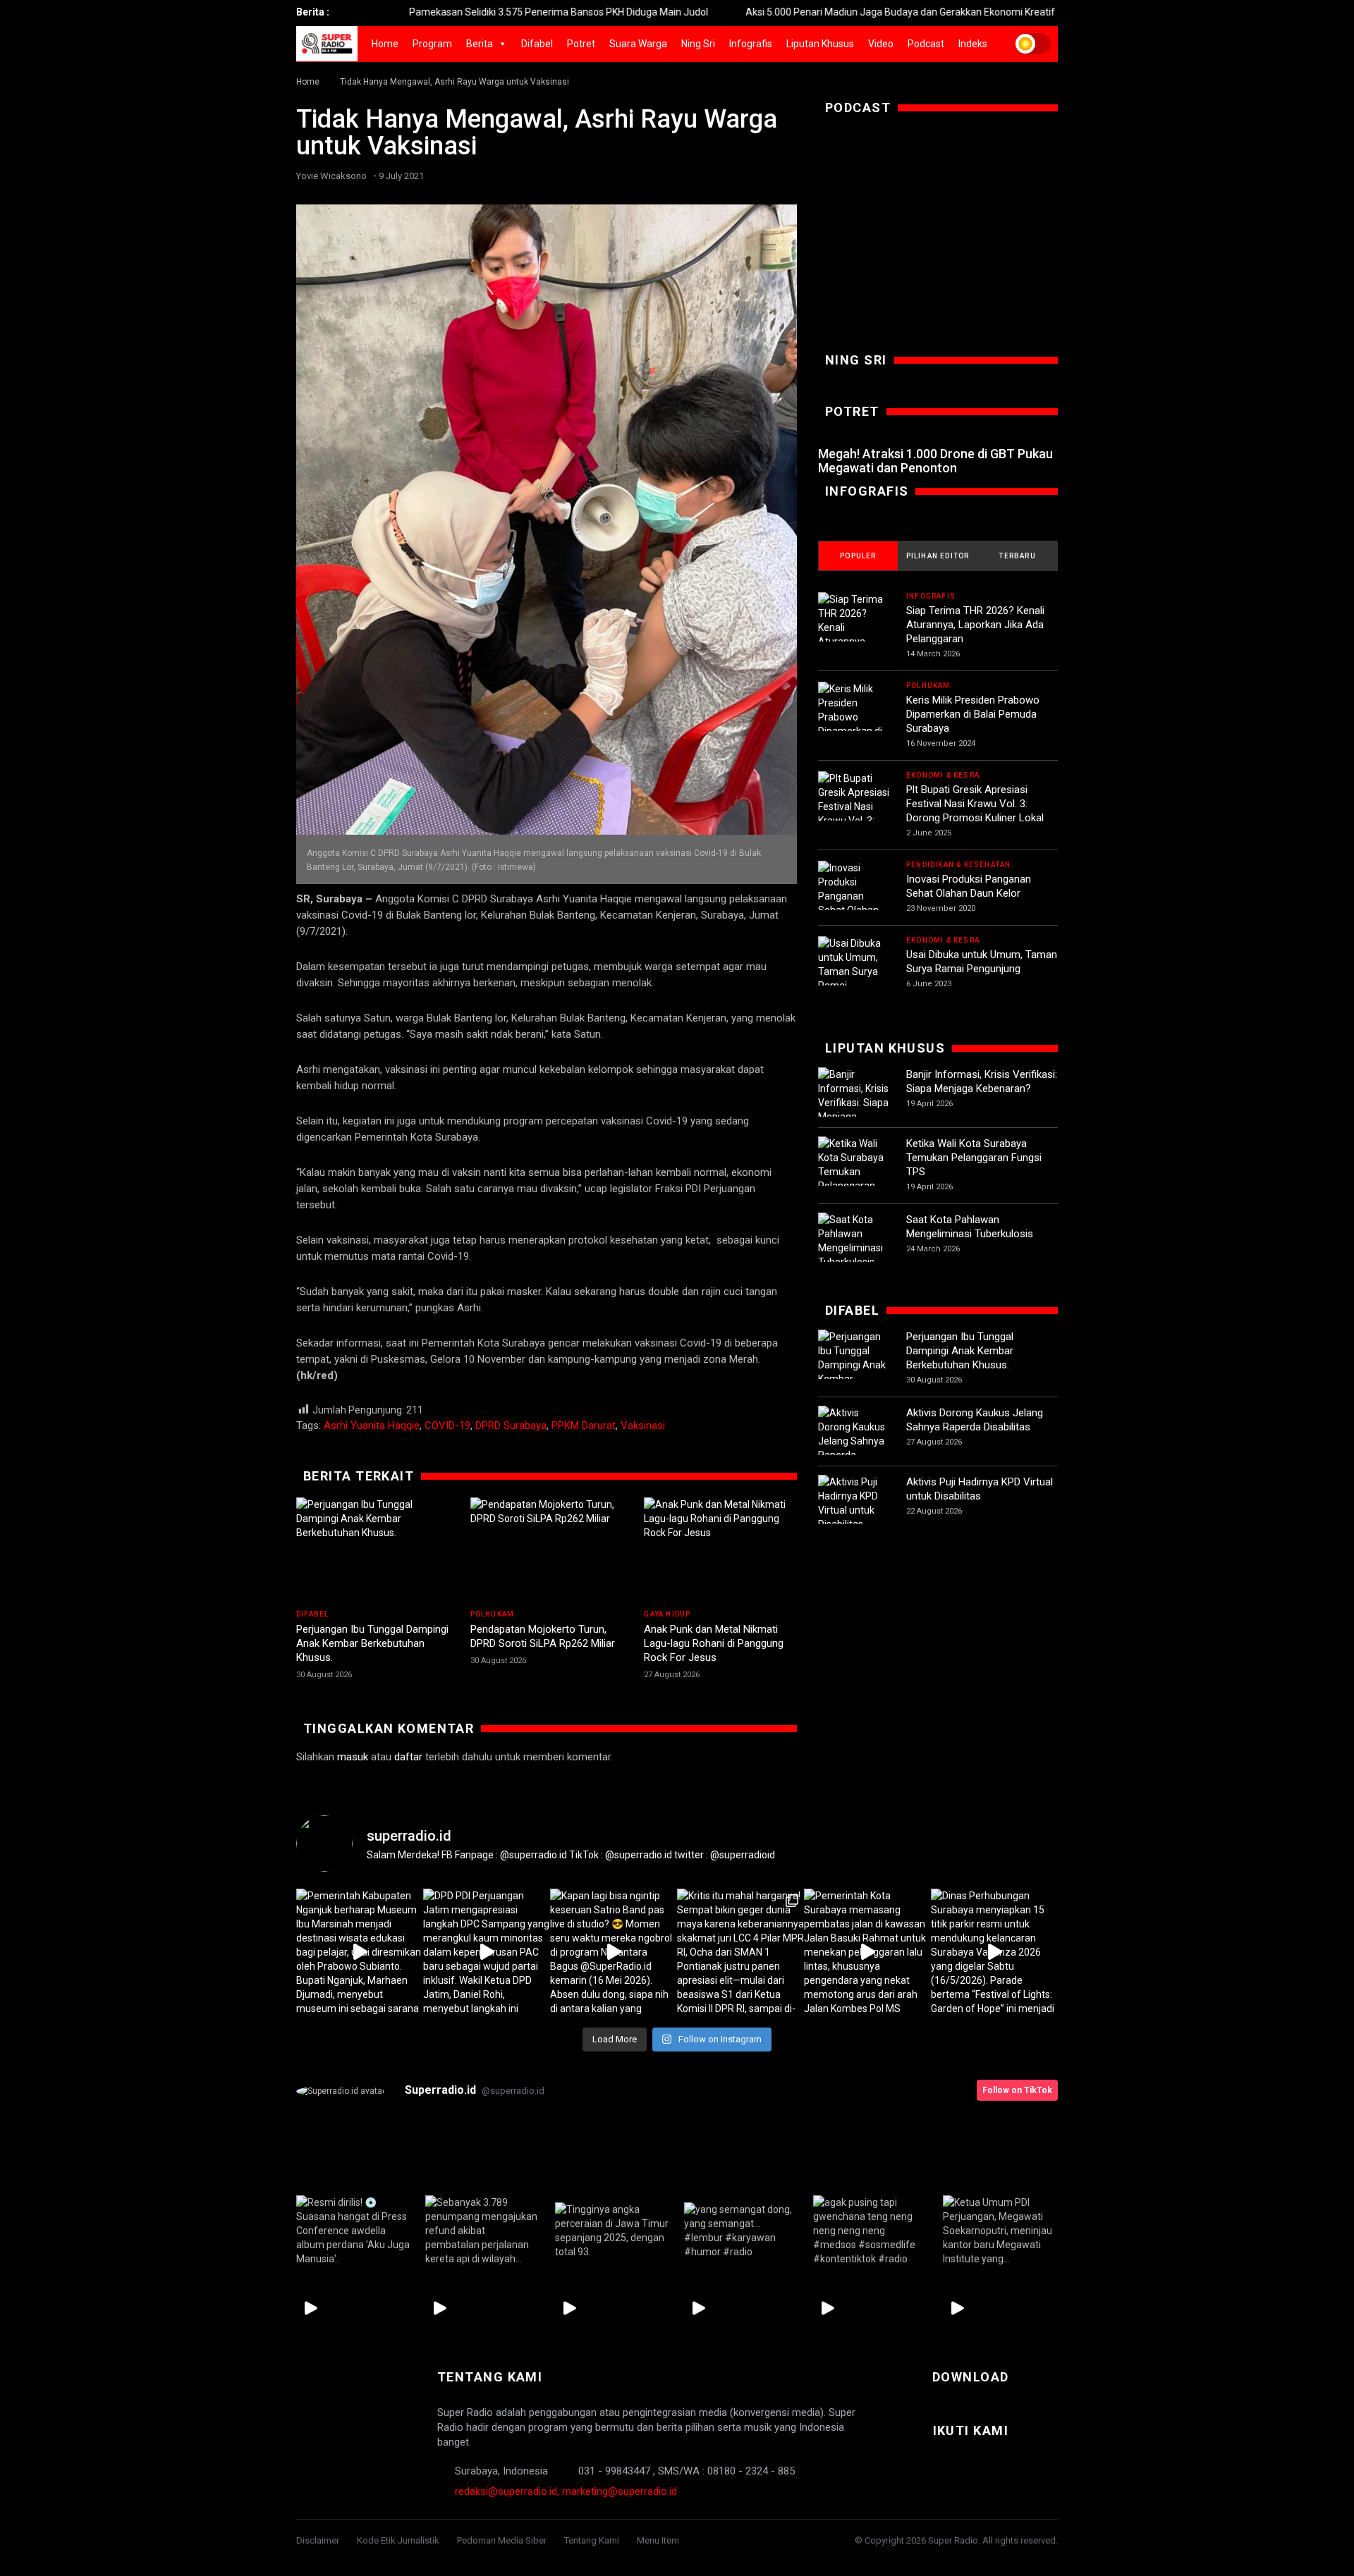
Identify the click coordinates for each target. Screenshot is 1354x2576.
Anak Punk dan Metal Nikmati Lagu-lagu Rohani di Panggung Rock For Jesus (714, 1643)
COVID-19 (447, 1425)
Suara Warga (638, 44)
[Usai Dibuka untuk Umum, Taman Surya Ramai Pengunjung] (855, 971)
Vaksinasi (643, 1425)
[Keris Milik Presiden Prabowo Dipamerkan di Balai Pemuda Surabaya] (855, 724)
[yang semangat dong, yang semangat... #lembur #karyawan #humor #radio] (742, 2231)
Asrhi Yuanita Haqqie (372, 1425)
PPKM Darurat (584, 1425)
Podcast (926, 44)
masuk (353, 1757)
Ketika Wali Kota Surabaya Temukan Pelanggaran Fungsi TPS (974, 1158)
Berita (480, 44)
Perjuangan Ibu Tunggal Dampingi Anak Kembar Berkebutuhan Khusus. (372, 1643)
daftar (408, 1757)
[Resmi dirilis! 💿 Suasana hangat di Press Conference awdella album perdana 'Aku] (354, 2231)
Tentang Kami (592, 2540)
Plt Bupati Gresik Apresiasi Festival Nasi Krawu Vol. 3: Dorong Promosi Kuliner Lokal (975, 804)
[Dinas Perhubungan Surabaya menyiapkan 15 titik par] (994, 1952)
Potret (581, 44)
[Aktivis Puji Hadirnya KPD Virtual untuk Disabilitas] (855, 1503)
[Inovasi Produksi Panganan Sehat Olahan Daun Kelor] (855, 896)
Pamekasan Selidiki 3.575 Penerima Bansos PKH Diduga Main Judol (446, 12)
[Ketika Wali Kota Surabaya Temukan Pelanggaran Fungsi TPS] (855, 1172)
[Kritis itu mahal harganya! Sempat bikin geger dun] (740, 1952)
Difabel (537, 44)
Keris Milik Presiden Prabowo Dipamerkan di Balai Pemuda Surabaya (973, 714)
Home (385, 44)
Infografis (751, 44)
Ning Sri (698, 44)
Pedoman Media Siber (502, 2540)
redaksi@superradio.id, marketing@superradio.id (566, 2491)
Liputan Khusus (820, 44)
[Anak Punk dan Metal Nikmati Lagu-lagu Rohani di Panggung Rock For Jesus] (720, 1550)
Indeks (973, 44)
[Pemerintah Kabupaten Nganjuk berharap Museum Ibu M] (360, 1952)
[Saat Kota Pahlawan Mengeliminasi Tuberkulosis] (855, 1241)
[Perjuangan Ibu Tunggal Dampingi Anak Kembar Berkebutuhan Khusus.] (373, 1550)
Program (432, 44)
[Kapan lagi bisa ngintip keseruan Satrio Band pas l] (614, 1952)
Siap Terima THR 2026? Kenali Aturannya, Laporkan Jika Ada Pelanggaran (975, 625)
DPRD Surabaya (511, 1425)
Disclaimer (318, 2540)
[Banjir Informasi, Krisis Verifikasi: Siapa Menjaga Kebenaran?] (855, 1103)
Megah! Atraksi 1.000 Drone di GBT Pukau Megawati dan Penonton (935, 461)
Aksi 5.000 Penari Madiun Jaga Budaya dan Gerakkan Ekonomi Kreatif (788, 12)
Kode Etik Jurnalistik (398, 2540)
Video (881, 44)
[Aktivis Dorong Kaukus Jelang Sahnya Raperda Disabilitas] (855, 1441)
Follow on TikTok (1017, 2090)
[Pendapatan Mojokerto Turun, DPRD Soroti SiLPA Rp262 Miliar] (547, 1550)
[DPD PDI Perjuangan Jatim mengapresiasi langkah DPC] (487, 1952)
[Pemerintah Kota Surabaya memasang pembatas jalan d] (867, 1952)
